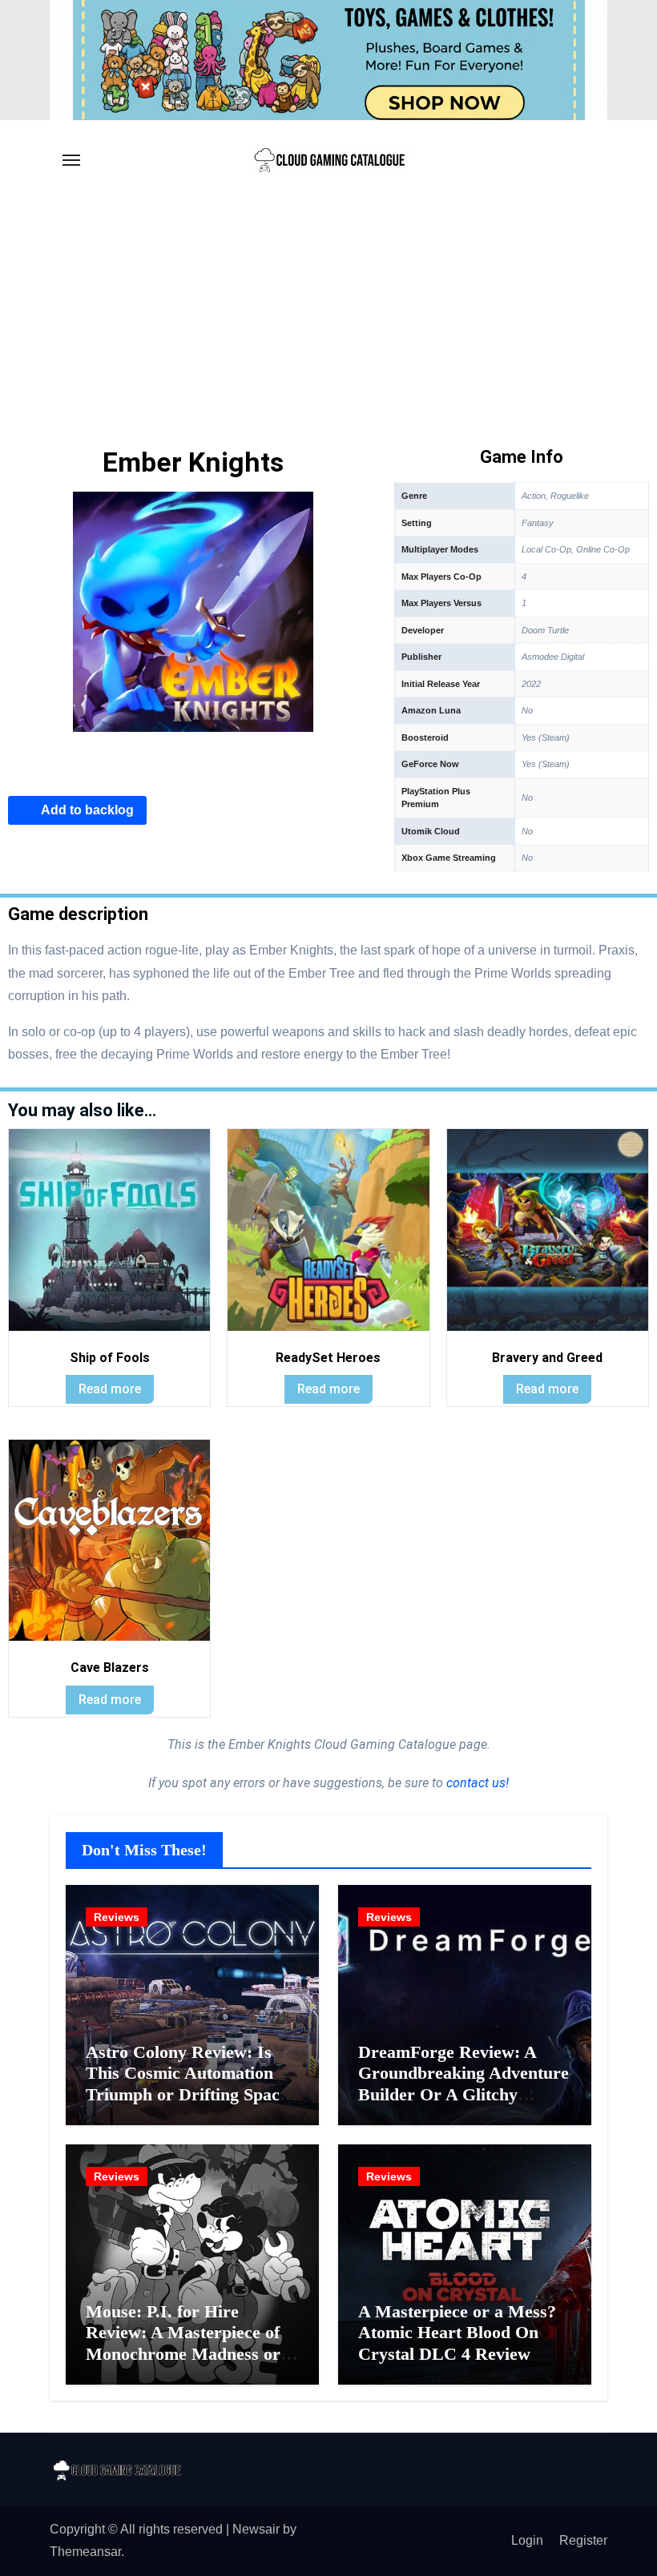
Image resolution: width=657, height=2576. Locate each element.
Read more (110, 1389)
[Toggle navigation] (71, 160)
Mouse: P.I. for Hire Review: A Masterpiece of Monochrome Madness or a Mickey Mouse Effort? (190, 2343)
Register (583, 2540)
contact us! (476, 1783)
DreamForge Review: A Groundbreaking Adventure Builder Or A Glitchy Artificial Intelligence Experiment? (464, 2094)
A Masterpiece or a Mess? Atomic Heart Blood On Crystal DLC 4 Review (457, 2333)
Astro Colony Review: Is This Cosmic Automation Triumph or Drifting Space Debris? (187, 2084)
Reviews (117, 1917)
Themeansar (85, 2552)
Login (527, 2540)
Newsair (256, 2529)
